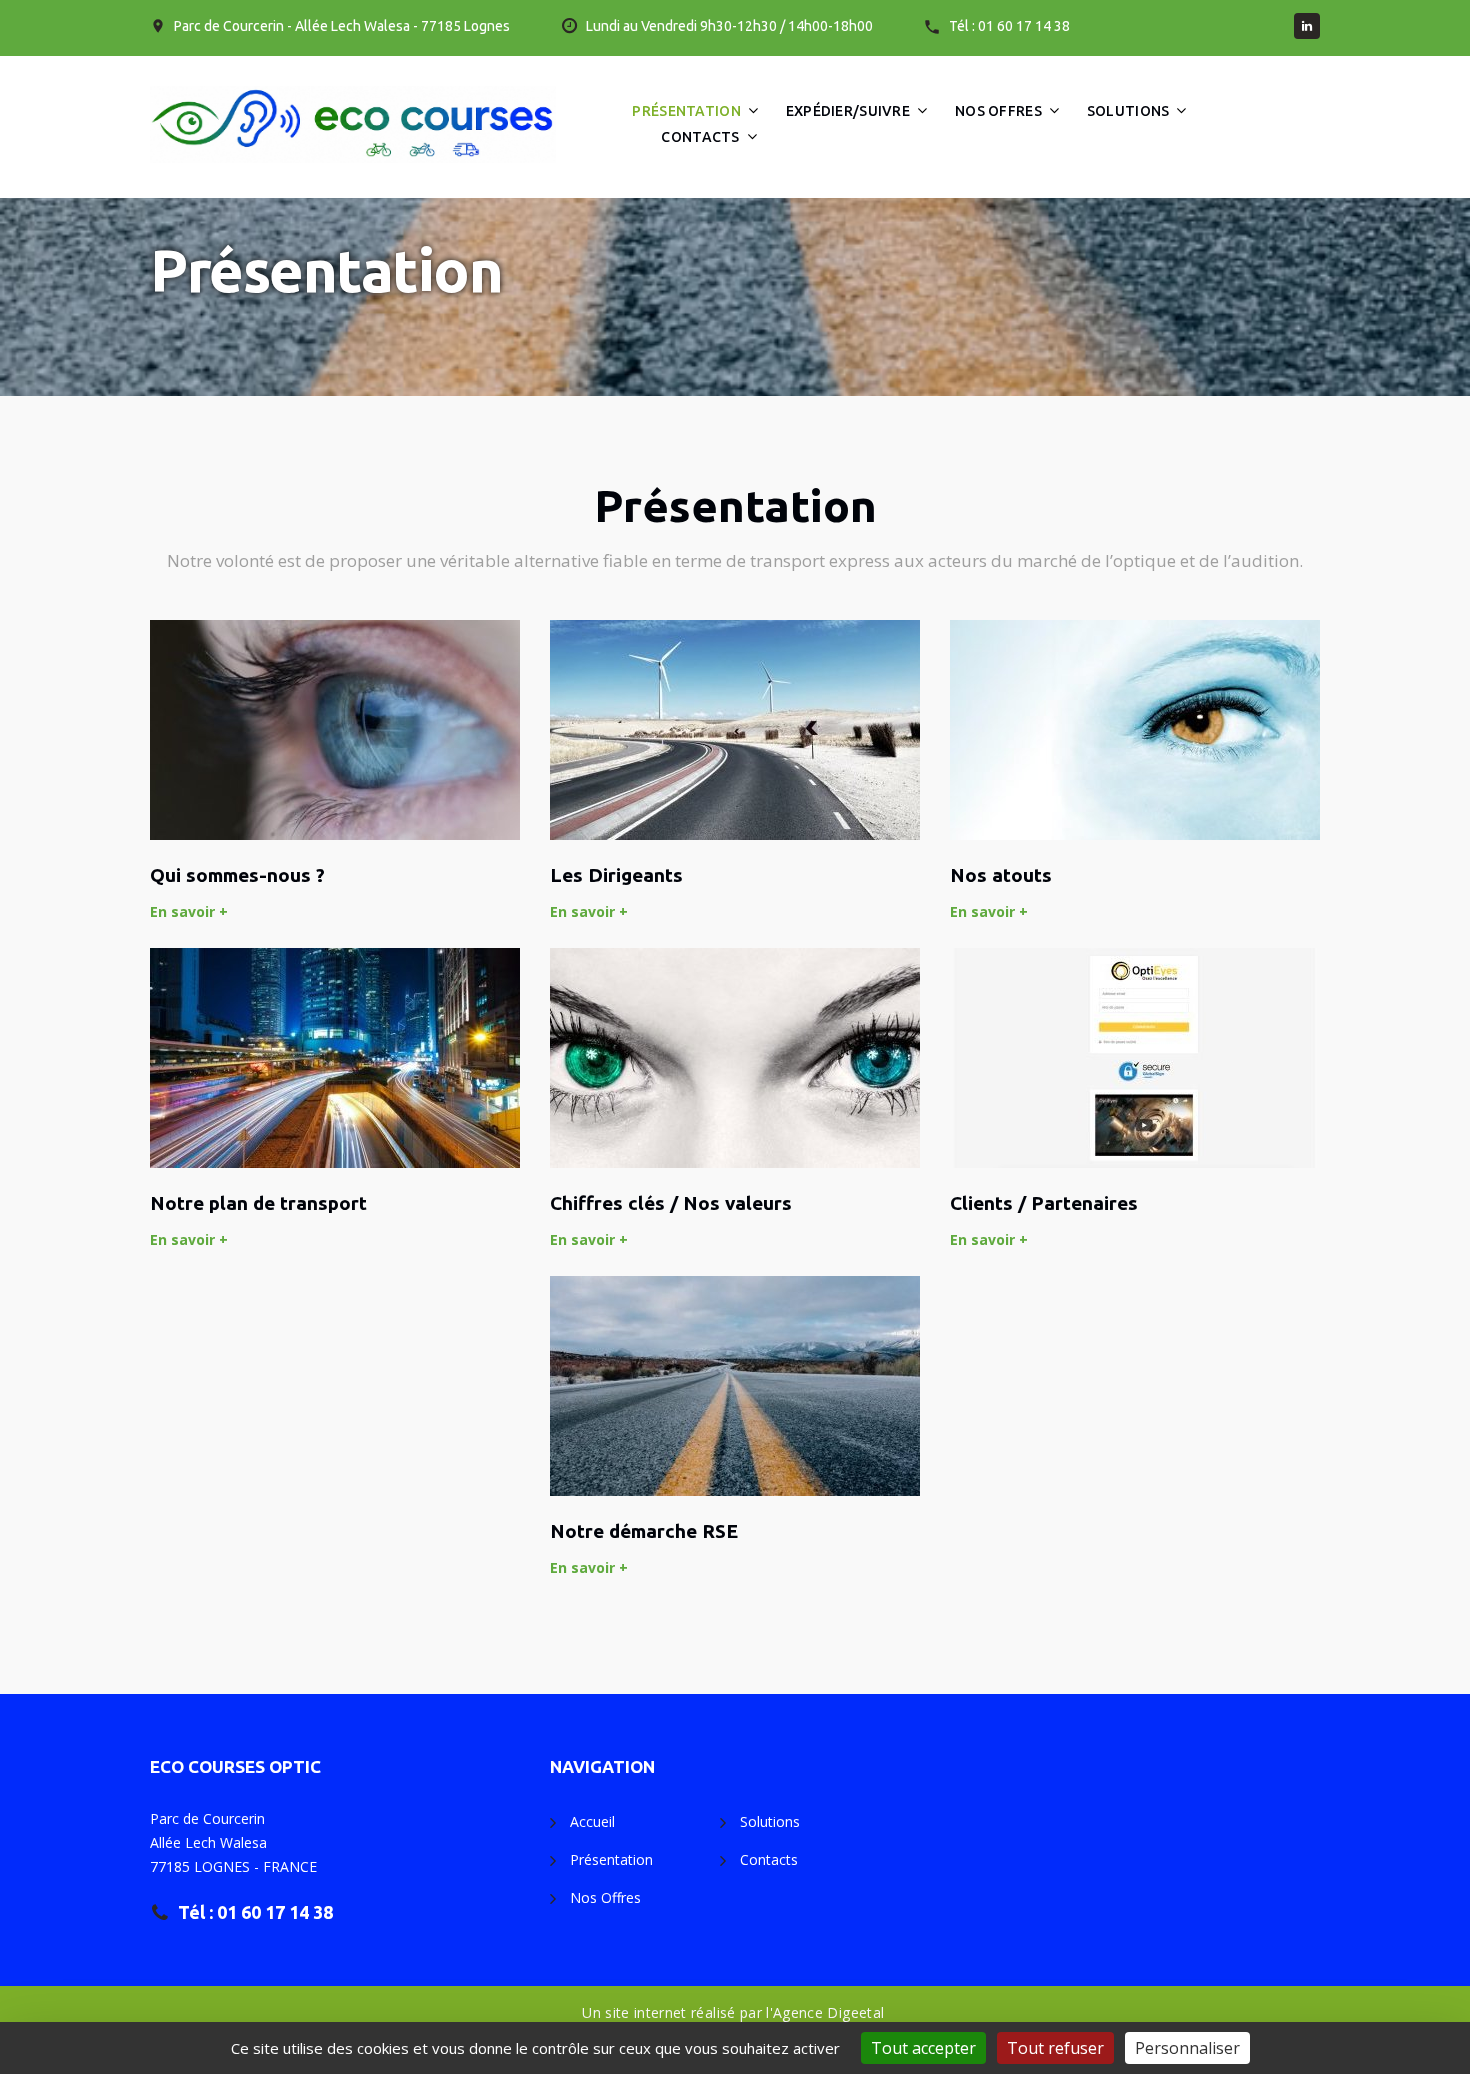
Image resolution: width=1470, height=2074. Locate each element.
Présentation (686, 111)
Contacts (700, 137)
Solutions (1128, 111)
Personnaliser (1187, 2048)
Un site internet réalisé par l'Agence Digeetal (733, 2012)
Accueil (592, 1821)
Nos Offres (998, 111)
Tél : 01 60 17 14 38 (1009, 26)
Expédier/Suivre (848, 111)
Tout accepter (923, 2048)
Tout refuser (1055, 2048)
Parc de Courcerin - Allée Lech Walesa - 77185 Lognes (342, 26)
